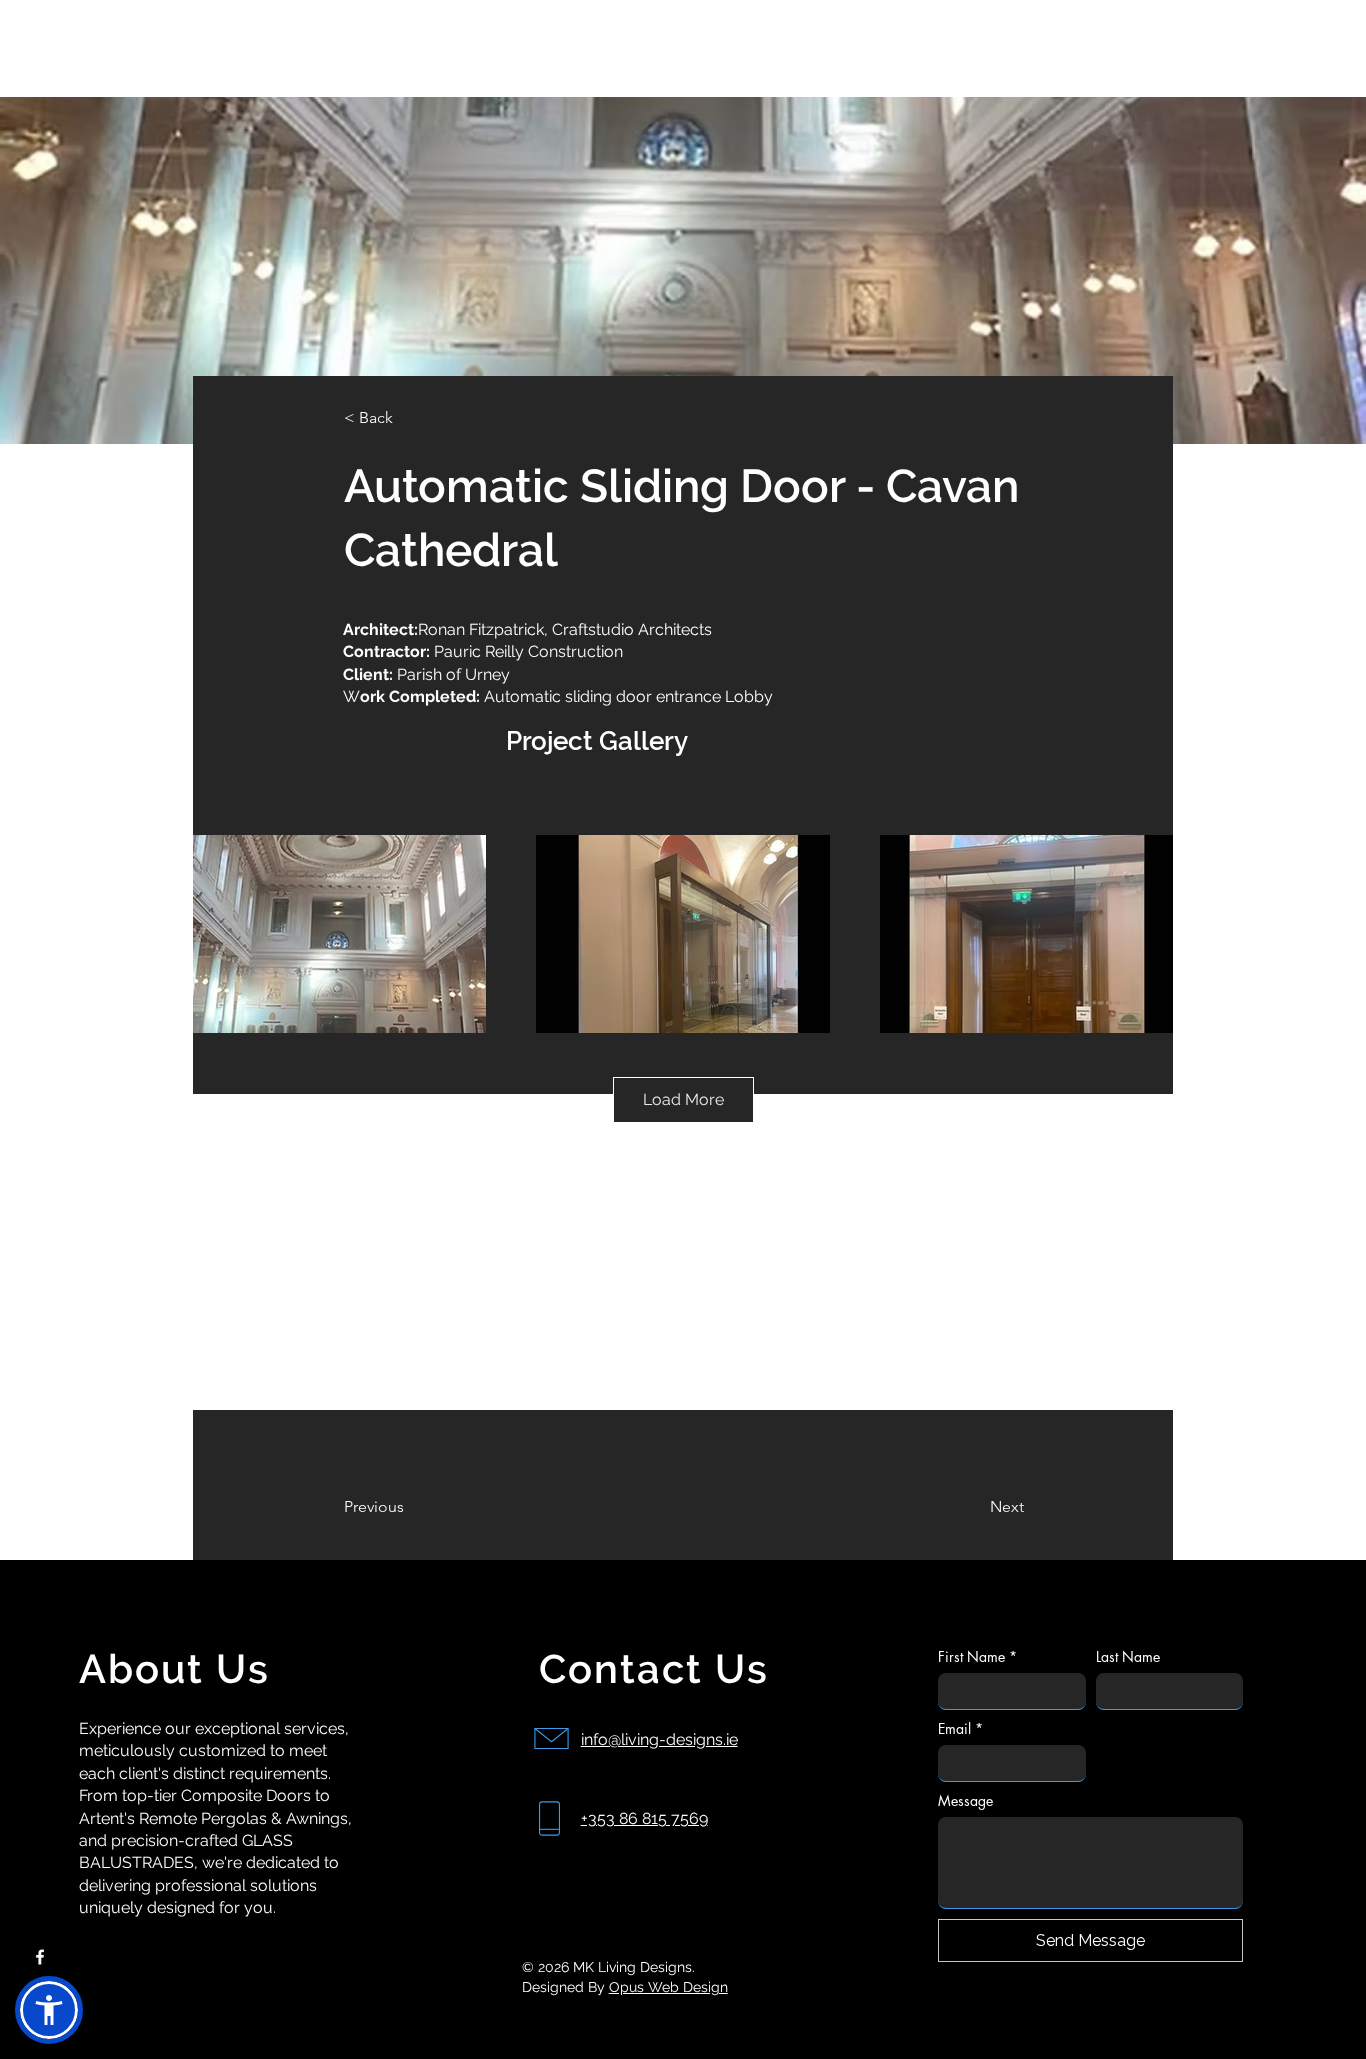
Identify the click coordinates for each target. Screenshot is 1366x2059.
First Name (977, 1656)
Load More (683, 1099)
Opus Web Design (668, 1987)
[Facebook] (40, 1957)
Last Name (1128, 1656)
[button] (49, 2010)
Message (965, 1800)
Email (960, 1728)
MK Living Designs (106, 43)
